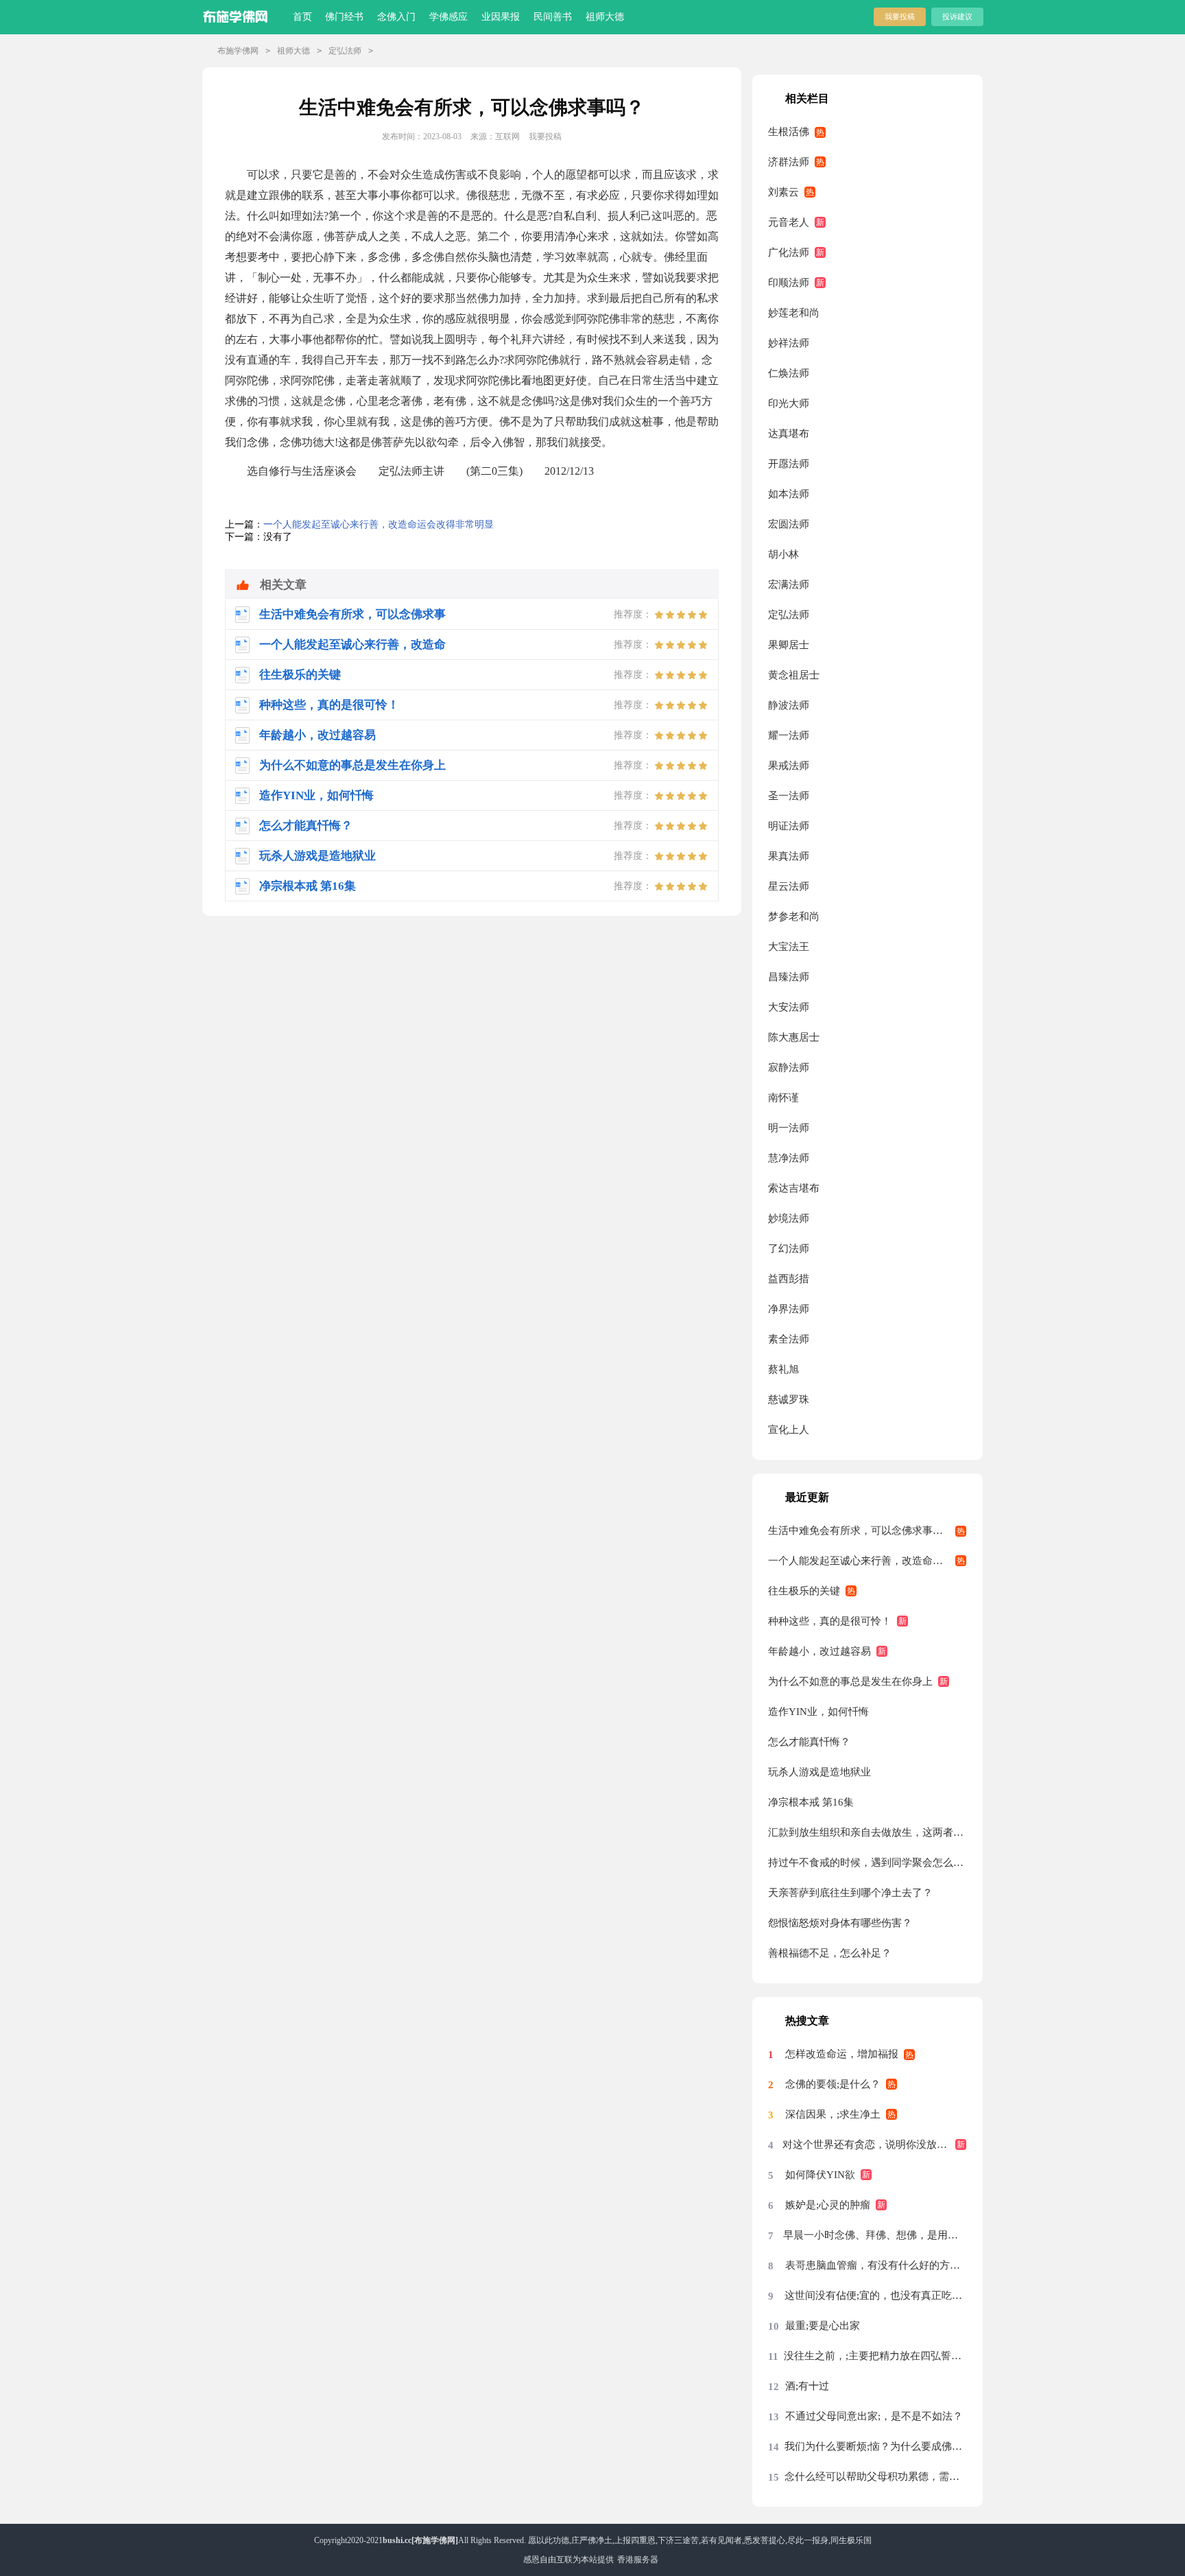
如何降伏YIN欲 (820, 2175)
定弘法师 (345, 51)
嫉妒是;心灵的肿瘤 (828, 2205)
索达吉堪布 (794, 1188)
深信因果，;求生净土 (833, 2114)
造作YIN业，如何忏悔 (818, 1712)
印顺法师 (789, 283)
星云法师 (789, 886)
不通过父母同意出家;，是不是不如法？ (874, 2416)
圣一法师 (789, 796)
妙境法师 (789, 1218)
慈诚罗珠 (789, 1399)
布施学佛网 (238, 51)
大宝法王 (789, 947)
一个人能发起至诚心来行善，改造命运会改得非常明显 (379, 524)
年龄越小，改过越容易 (819, 1651)
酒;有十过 (807, 2386)
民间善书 (553, 17)
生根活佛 (789, 132)
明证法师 (789, 826)
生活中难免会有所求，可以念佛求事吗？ (861, 1531)
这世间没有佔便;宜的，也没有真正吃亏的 (875, 2295)
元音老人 (789, 222)
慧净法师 (789, 1158)
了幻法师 (789, 1249)
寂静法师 (789, 1067)
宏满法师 (789, 584)
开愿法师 (789, 464)
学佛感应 (448, 17)
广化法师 (789, 252)
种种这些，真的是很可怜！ (830, 1621)
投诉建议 (957, 16)
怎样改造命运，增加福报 (842, 2054)
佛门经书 (344, 17)
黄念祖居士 (794, 675)
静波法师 (789, 705)
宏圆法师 (789, 524)
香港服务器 (638, 2560)
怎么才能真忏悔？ (809, 1742)
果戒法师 (789, 766)
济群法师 (789, 162)
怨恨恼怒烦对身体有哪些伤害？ (840, 1923)
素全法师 (789, 1339)
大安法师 (789, 1007)
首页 (302, 17)
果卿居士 (789, 645)
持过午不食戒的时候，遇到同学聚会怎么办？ (867, 1863)
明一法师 (789, 1128)
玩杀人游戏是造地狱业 (819, 1772)
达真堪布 (789, 434)
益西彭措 (789, 1279)
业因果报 (501, 17)
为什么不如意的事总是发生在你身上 (850, 1681)
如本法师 (789, 494)
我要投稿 (900, 16)
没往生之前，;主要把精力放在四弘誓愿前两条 (875, 2356)
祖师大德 (605, 17)
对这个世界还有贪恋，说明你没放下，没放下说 (874, 2144)
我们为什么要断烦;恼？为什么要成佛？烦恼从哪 (875, 2446)
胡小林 (783, 554)
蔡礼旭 (783, 1369)
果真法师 (789, 856)
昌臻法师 (789, 977)
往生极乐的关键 (804, 1591)
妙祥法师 (789, 343)
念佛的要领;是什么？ (833, 2084)
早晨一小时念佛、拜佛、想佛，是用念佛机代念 (875, 2235)
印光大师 (789, 403)
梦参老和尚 (794, 917)
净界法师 (789, 1309)
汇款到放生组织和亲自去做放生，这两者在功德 (867, 1832)
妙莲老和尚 (794, 313)
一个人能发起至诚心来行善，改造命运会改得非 (867, 1561)
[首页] (238, 14)
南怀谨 (783, 1098)
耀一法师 (789, 735)
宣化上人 (789, 1430)
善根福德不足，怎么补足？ (830, 1953)
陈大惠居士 (794, 1037)
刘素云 (783, 192)
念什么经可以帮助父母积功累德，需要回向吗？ (875, 2477)
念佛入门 (396, 17)
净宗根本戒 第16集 (811, 1802)
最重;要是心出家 (823, 2326)
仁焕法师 (789, 373)
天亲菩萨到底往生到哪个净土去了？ (850, 1893)
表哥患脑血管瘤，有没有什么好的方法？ (876, 2265)
